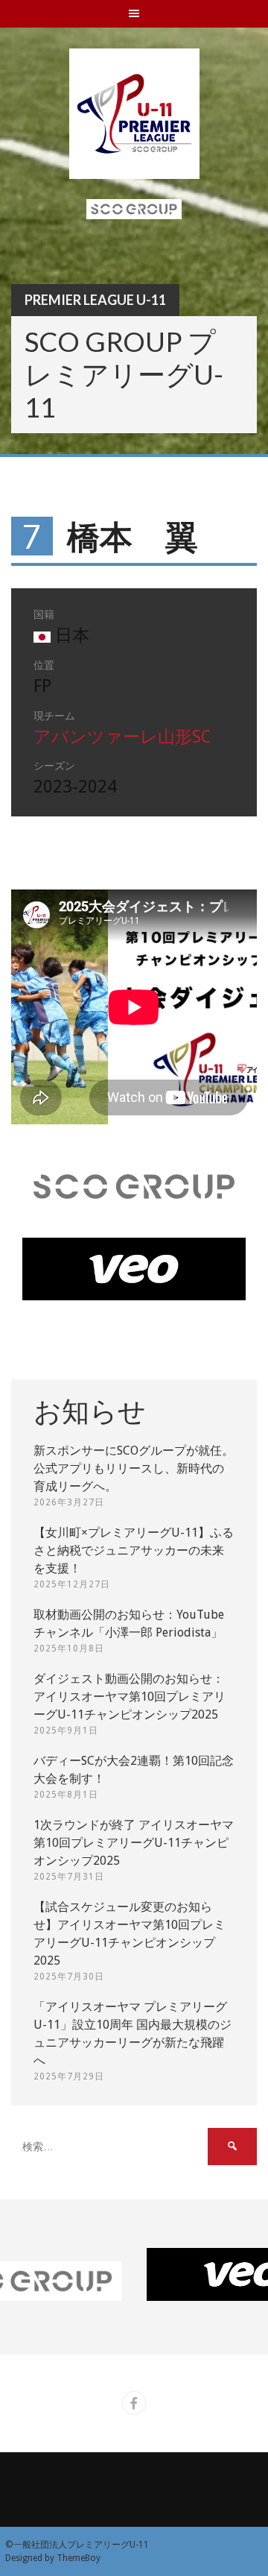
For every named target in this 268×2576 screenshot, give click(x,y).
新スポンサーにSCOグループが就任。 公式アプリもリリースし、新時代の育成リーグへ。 (134, 1468)
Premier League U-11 (95, 300)
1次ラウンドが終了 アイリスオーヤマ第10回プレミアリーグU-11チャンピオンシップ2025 (134, 1843)
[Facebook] (134, 2403)
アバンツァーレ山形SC (122, 737)
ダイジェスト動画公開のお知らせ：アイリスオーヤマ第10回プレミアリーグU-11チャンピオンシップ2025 (130, 1697)
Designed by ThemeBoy (53, 2558)
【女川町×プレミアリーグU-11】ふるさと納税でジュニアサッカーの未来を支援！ (134, 1550)
